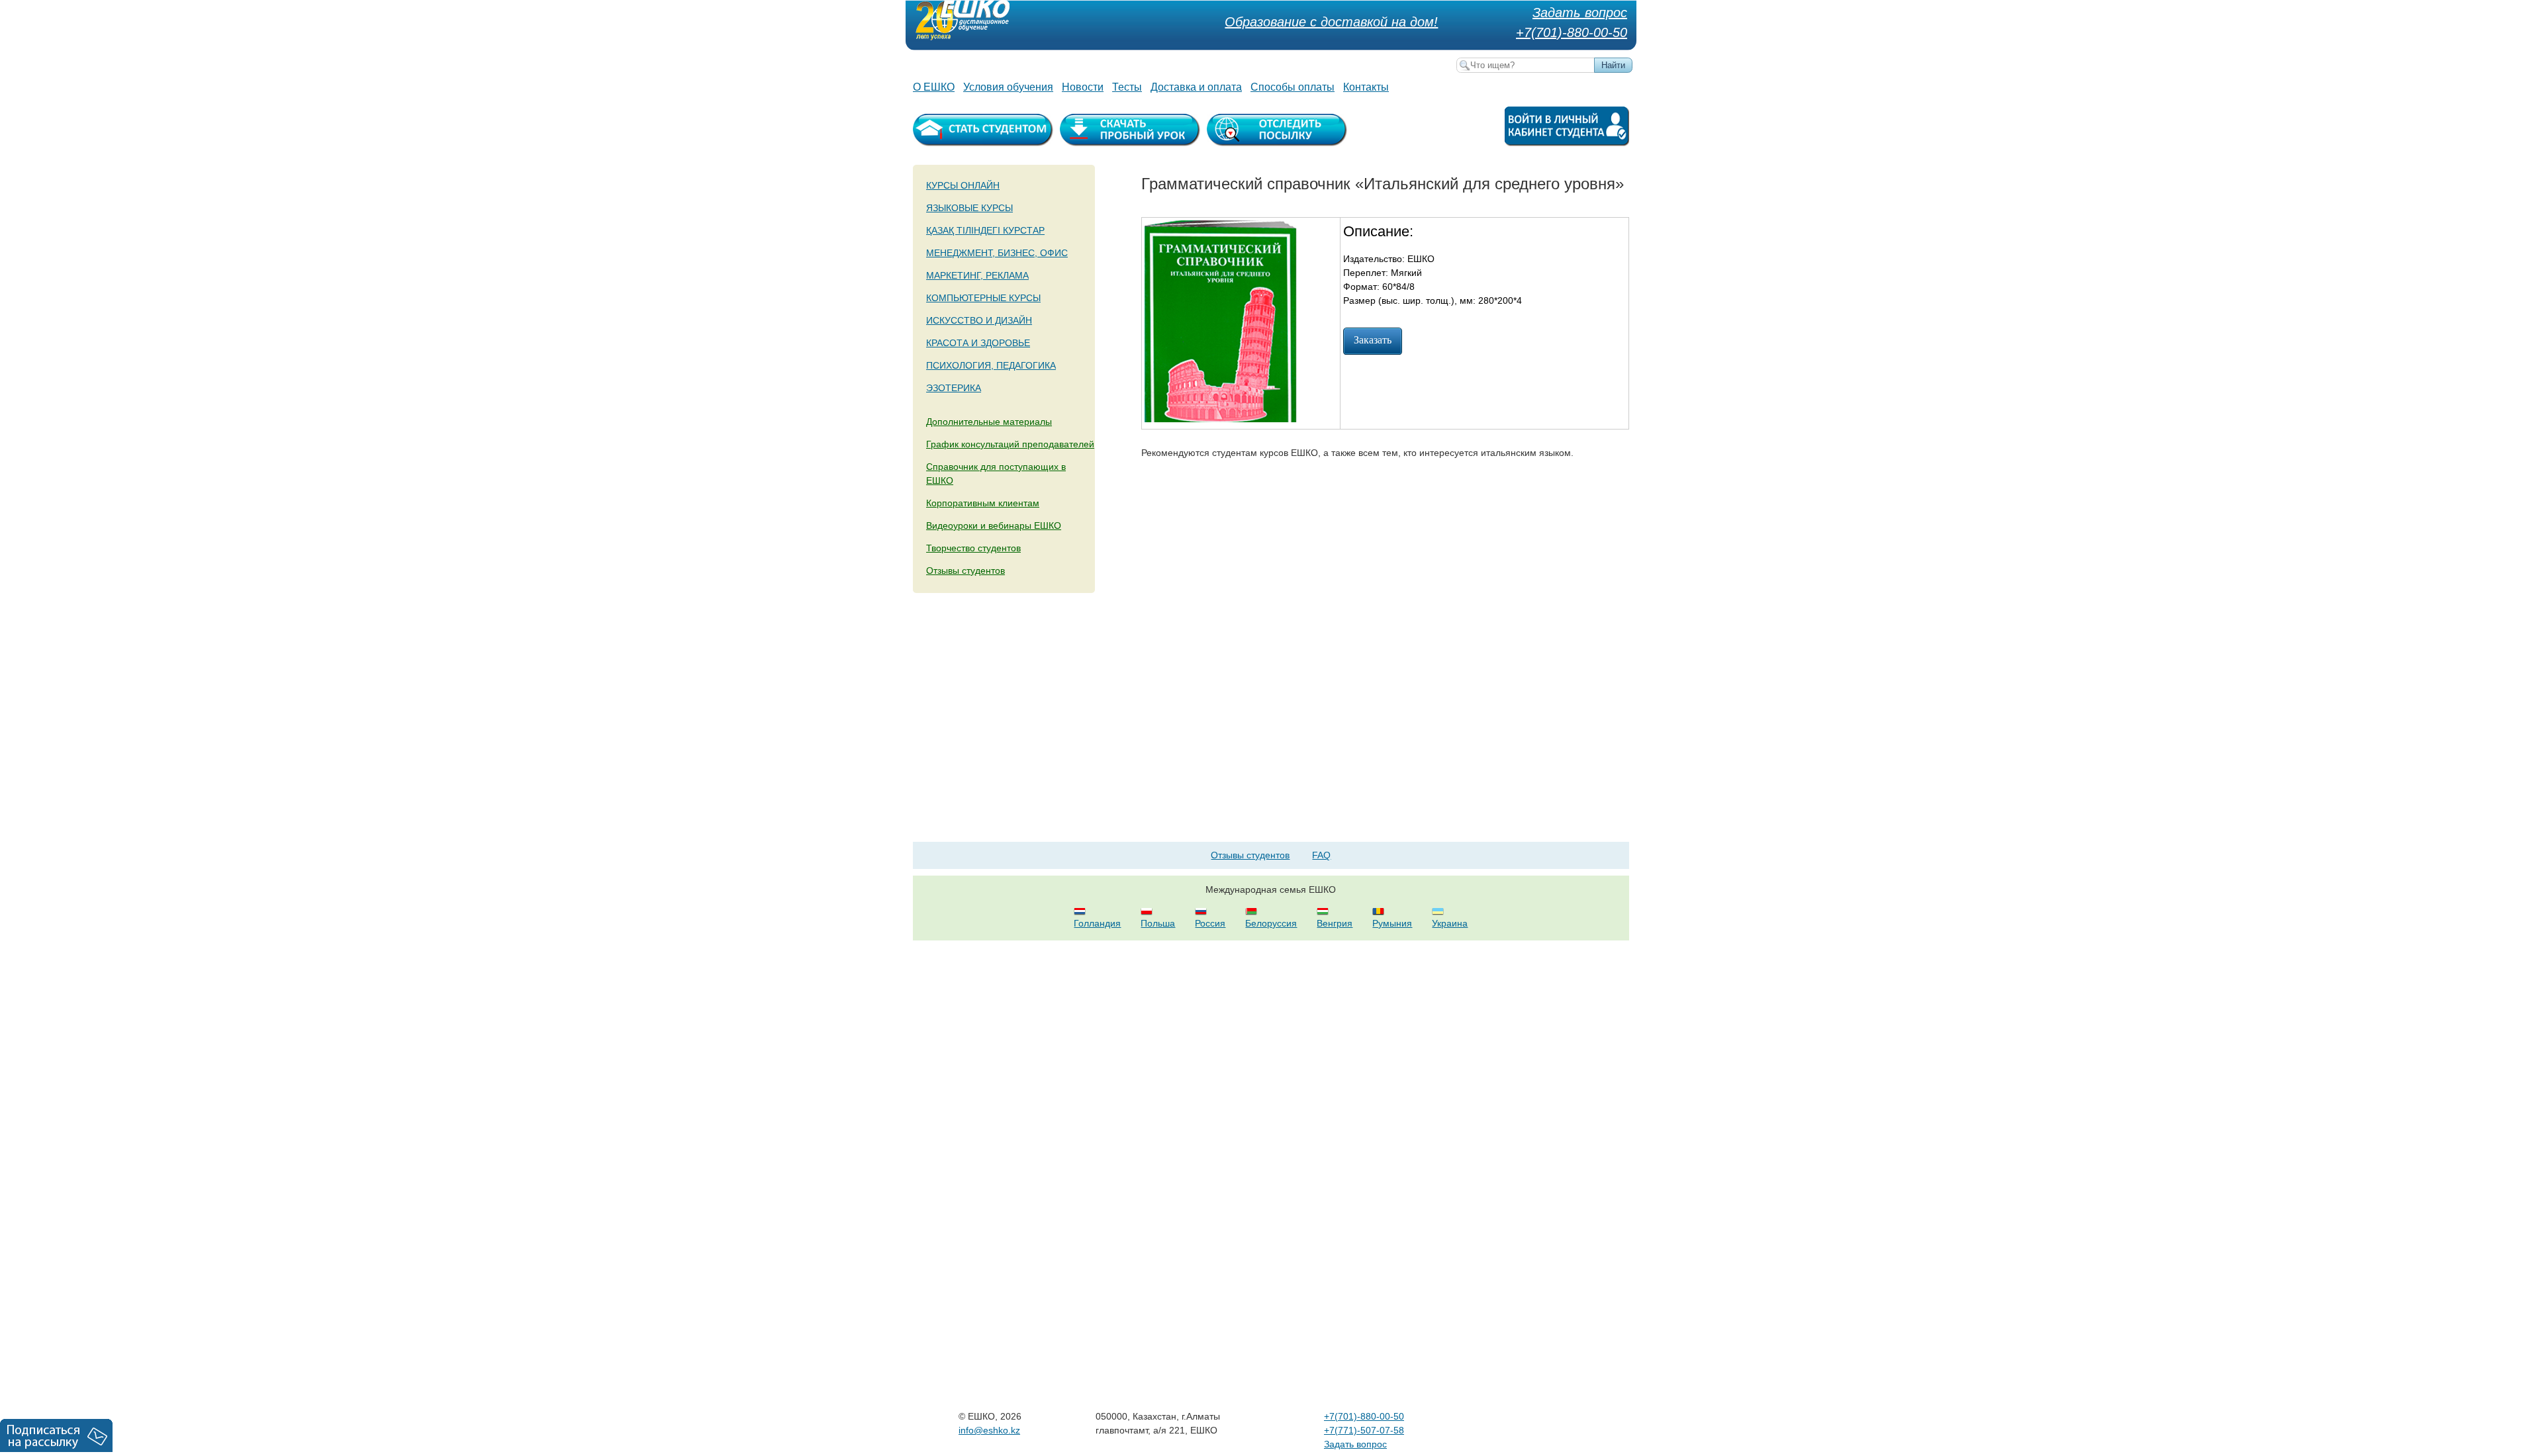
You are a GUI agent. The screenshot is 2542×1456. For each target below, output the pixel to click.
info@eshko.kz (989, 1430)
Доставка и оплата (1196, 87)
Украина (1450, 923)
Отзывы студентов (965, 570)
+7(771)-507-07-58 (1364, 1430)
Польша (1158, 923)
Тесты (1127, 87)
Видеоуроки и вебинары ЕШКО (994, 525)
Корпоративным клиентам (983, 503)
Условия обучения (1008, 87)
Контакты (1366, 87)
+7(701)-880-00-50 (1572, 32)
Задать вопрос (1580, 13)
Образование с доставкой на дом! (1331, 22)
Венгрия (1335, 923)
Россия (1210, 923)
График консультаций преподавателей (1010, 444)
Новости (1083, 87)
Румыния (1392, 923)
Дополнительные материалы (989, 422)
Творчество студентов (973, 548)
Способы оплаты (1293, 87)
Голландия (1097, 923)
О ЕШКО (934, 87)
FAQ (1321, 855)
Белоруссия (1271, 923)
